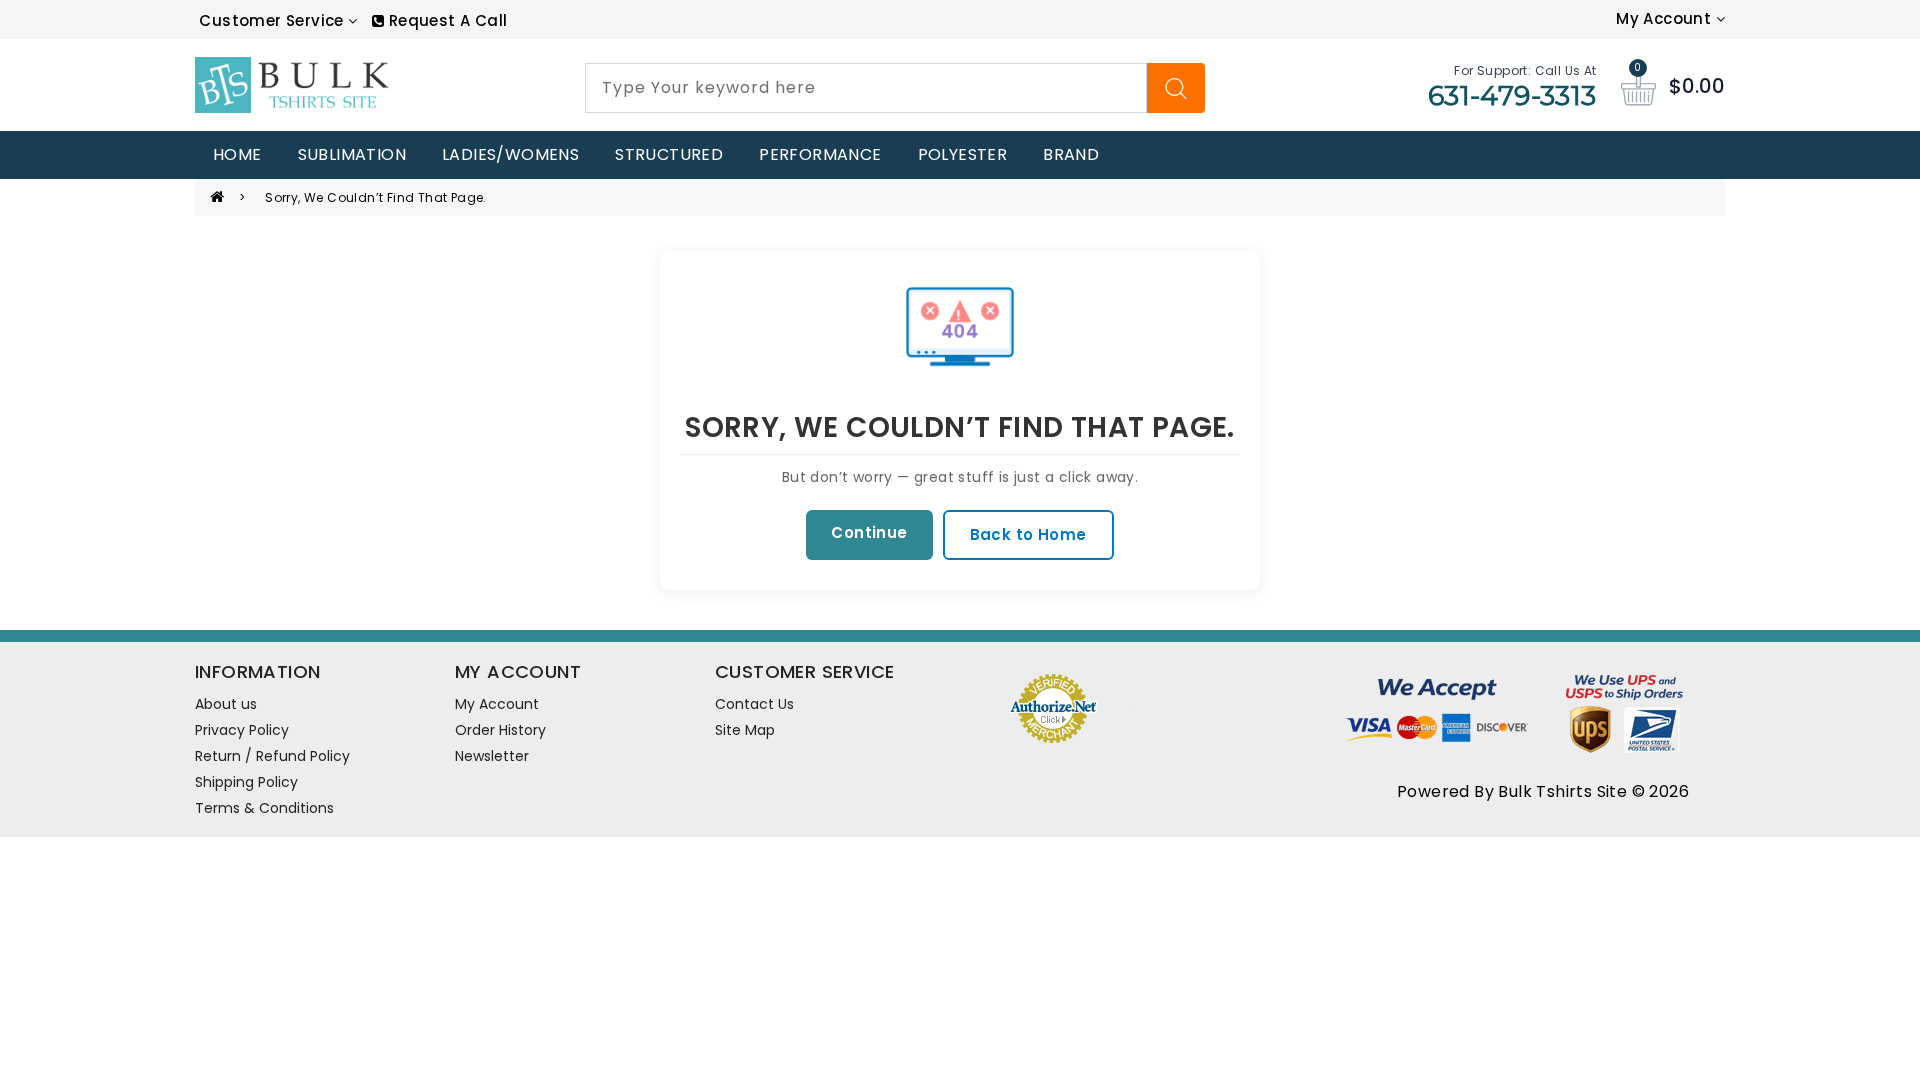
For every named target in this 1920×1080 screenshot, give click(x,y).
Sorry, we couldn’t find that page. (376, 197)
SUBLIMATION (352, 154)
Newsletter (492, 756)
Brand (1071, 154)
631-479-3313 (1512, 95)
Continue (869, 532)
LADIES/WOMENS (510, 154)
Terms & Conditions (264, 808)
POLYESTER (963, 154)
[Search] (1176, 88)
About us (226, 704)
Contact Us (754, 704)
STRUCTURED (669, 154)
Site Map (745, 730)
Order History (500, 730)
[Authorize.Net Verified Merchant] (1053, 706)
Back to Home (1028, 534)
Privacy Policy (242, 730)
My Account (497, 704)
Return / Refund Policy (272, 756)
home (237, 154)
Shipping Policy (246, 782)
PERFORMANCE (820, 154)
